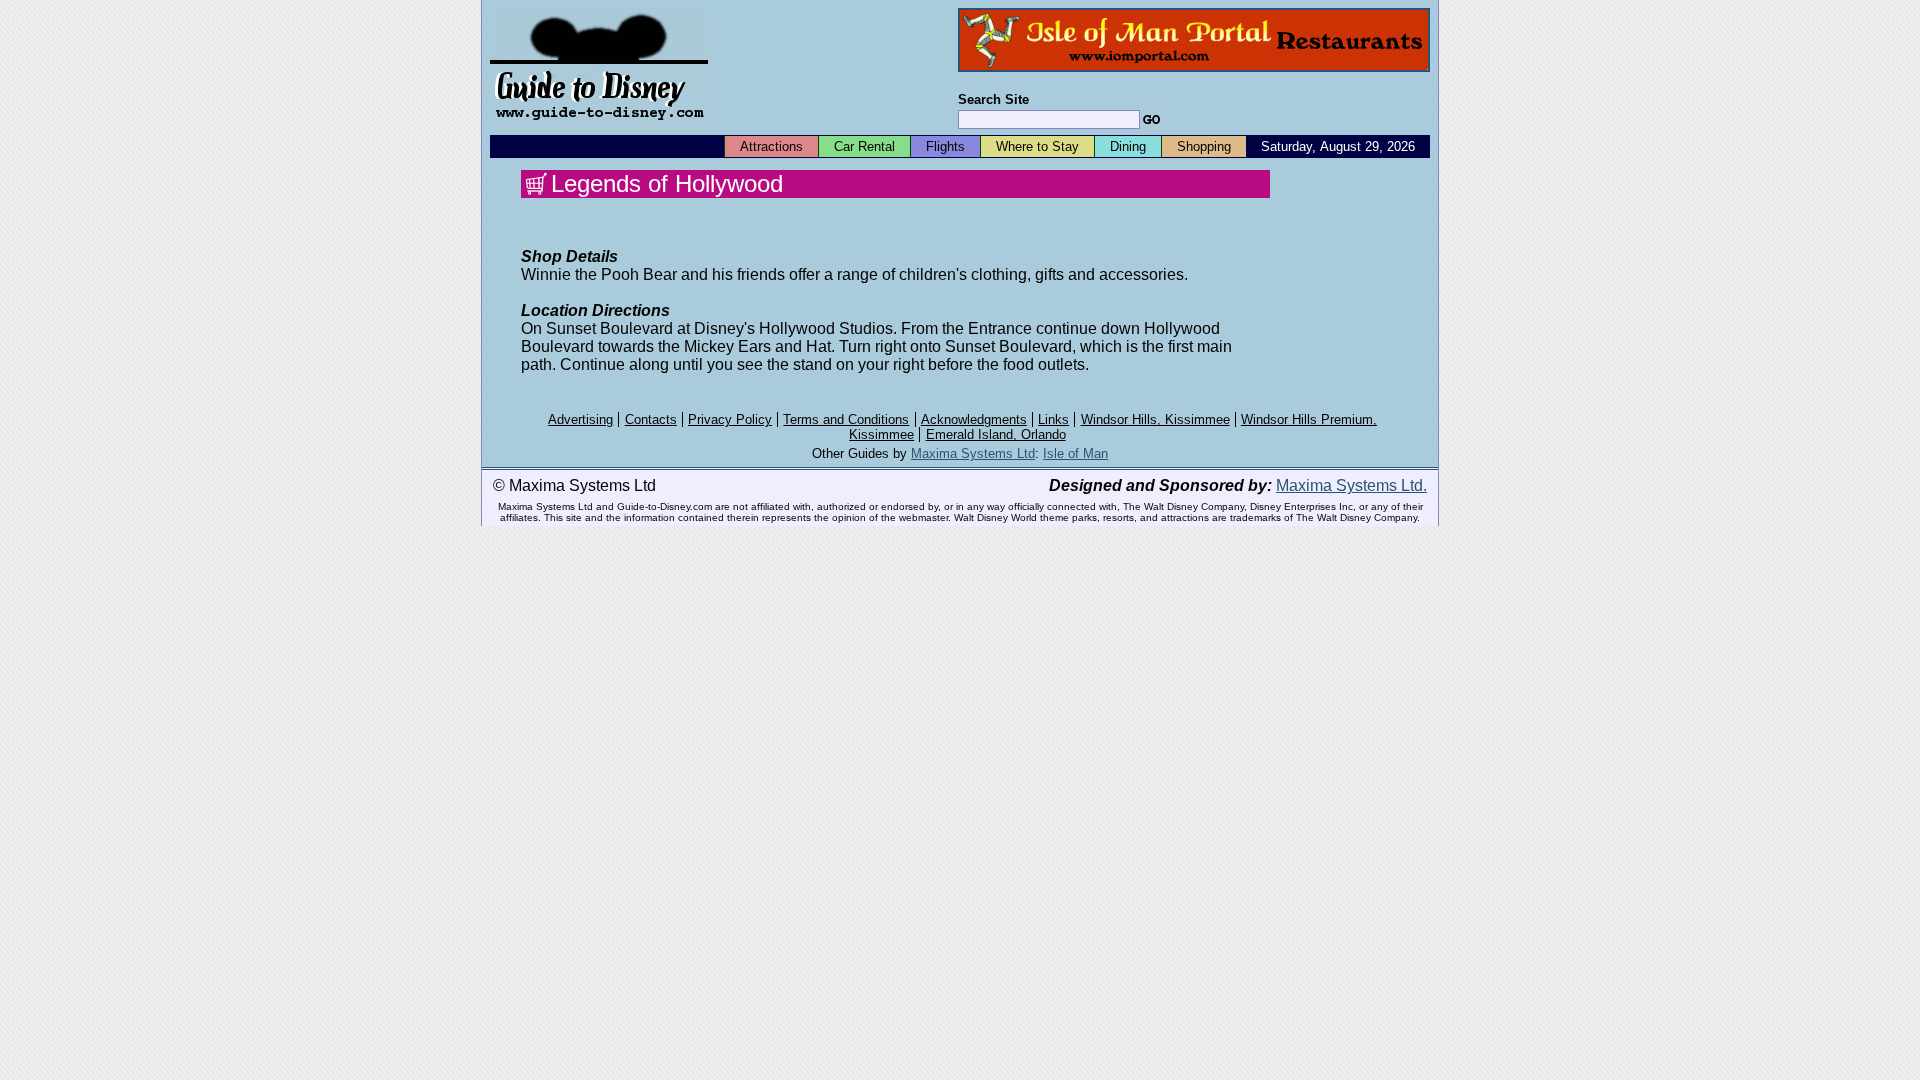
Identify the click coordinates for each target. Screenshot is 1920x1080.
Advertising (580, 419)
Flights (945, 146)
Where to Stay (1037, 146)
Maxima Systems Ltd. (1351, 485)
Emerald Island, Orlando (996, 434)
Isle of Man (1075, 453)
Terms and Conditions (846, 419)
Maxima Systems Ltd (973, 453)
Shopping (1204, 146)
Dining (1128, 146)
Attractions (771, 146)
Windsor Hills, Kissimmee (1155, 419)
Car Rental (864, 146)
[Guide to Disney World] (599, 128)
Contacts (651, 419)
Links (1053, 419)
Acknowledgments (974, 419)
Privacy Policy (730, 419)
